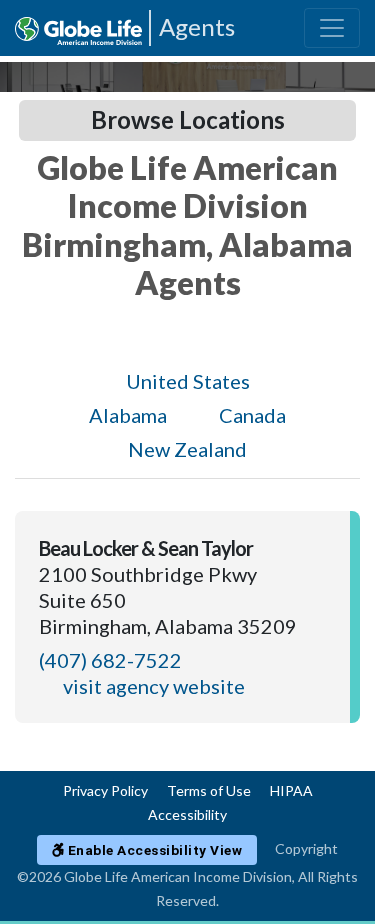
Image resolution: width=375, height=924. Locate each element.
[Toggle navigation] (332, 28)
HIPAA (291, 790)
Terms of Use (209, 790)
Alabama (128, 415)
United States (188, 381)
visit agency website (154, 686)
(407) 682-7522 (110, 660)
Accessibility (187, 814)
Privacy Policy (105, 790)
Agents (197, 26)
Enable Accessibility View (153, 850)
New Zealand (187, 449)
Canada (252, 415)
